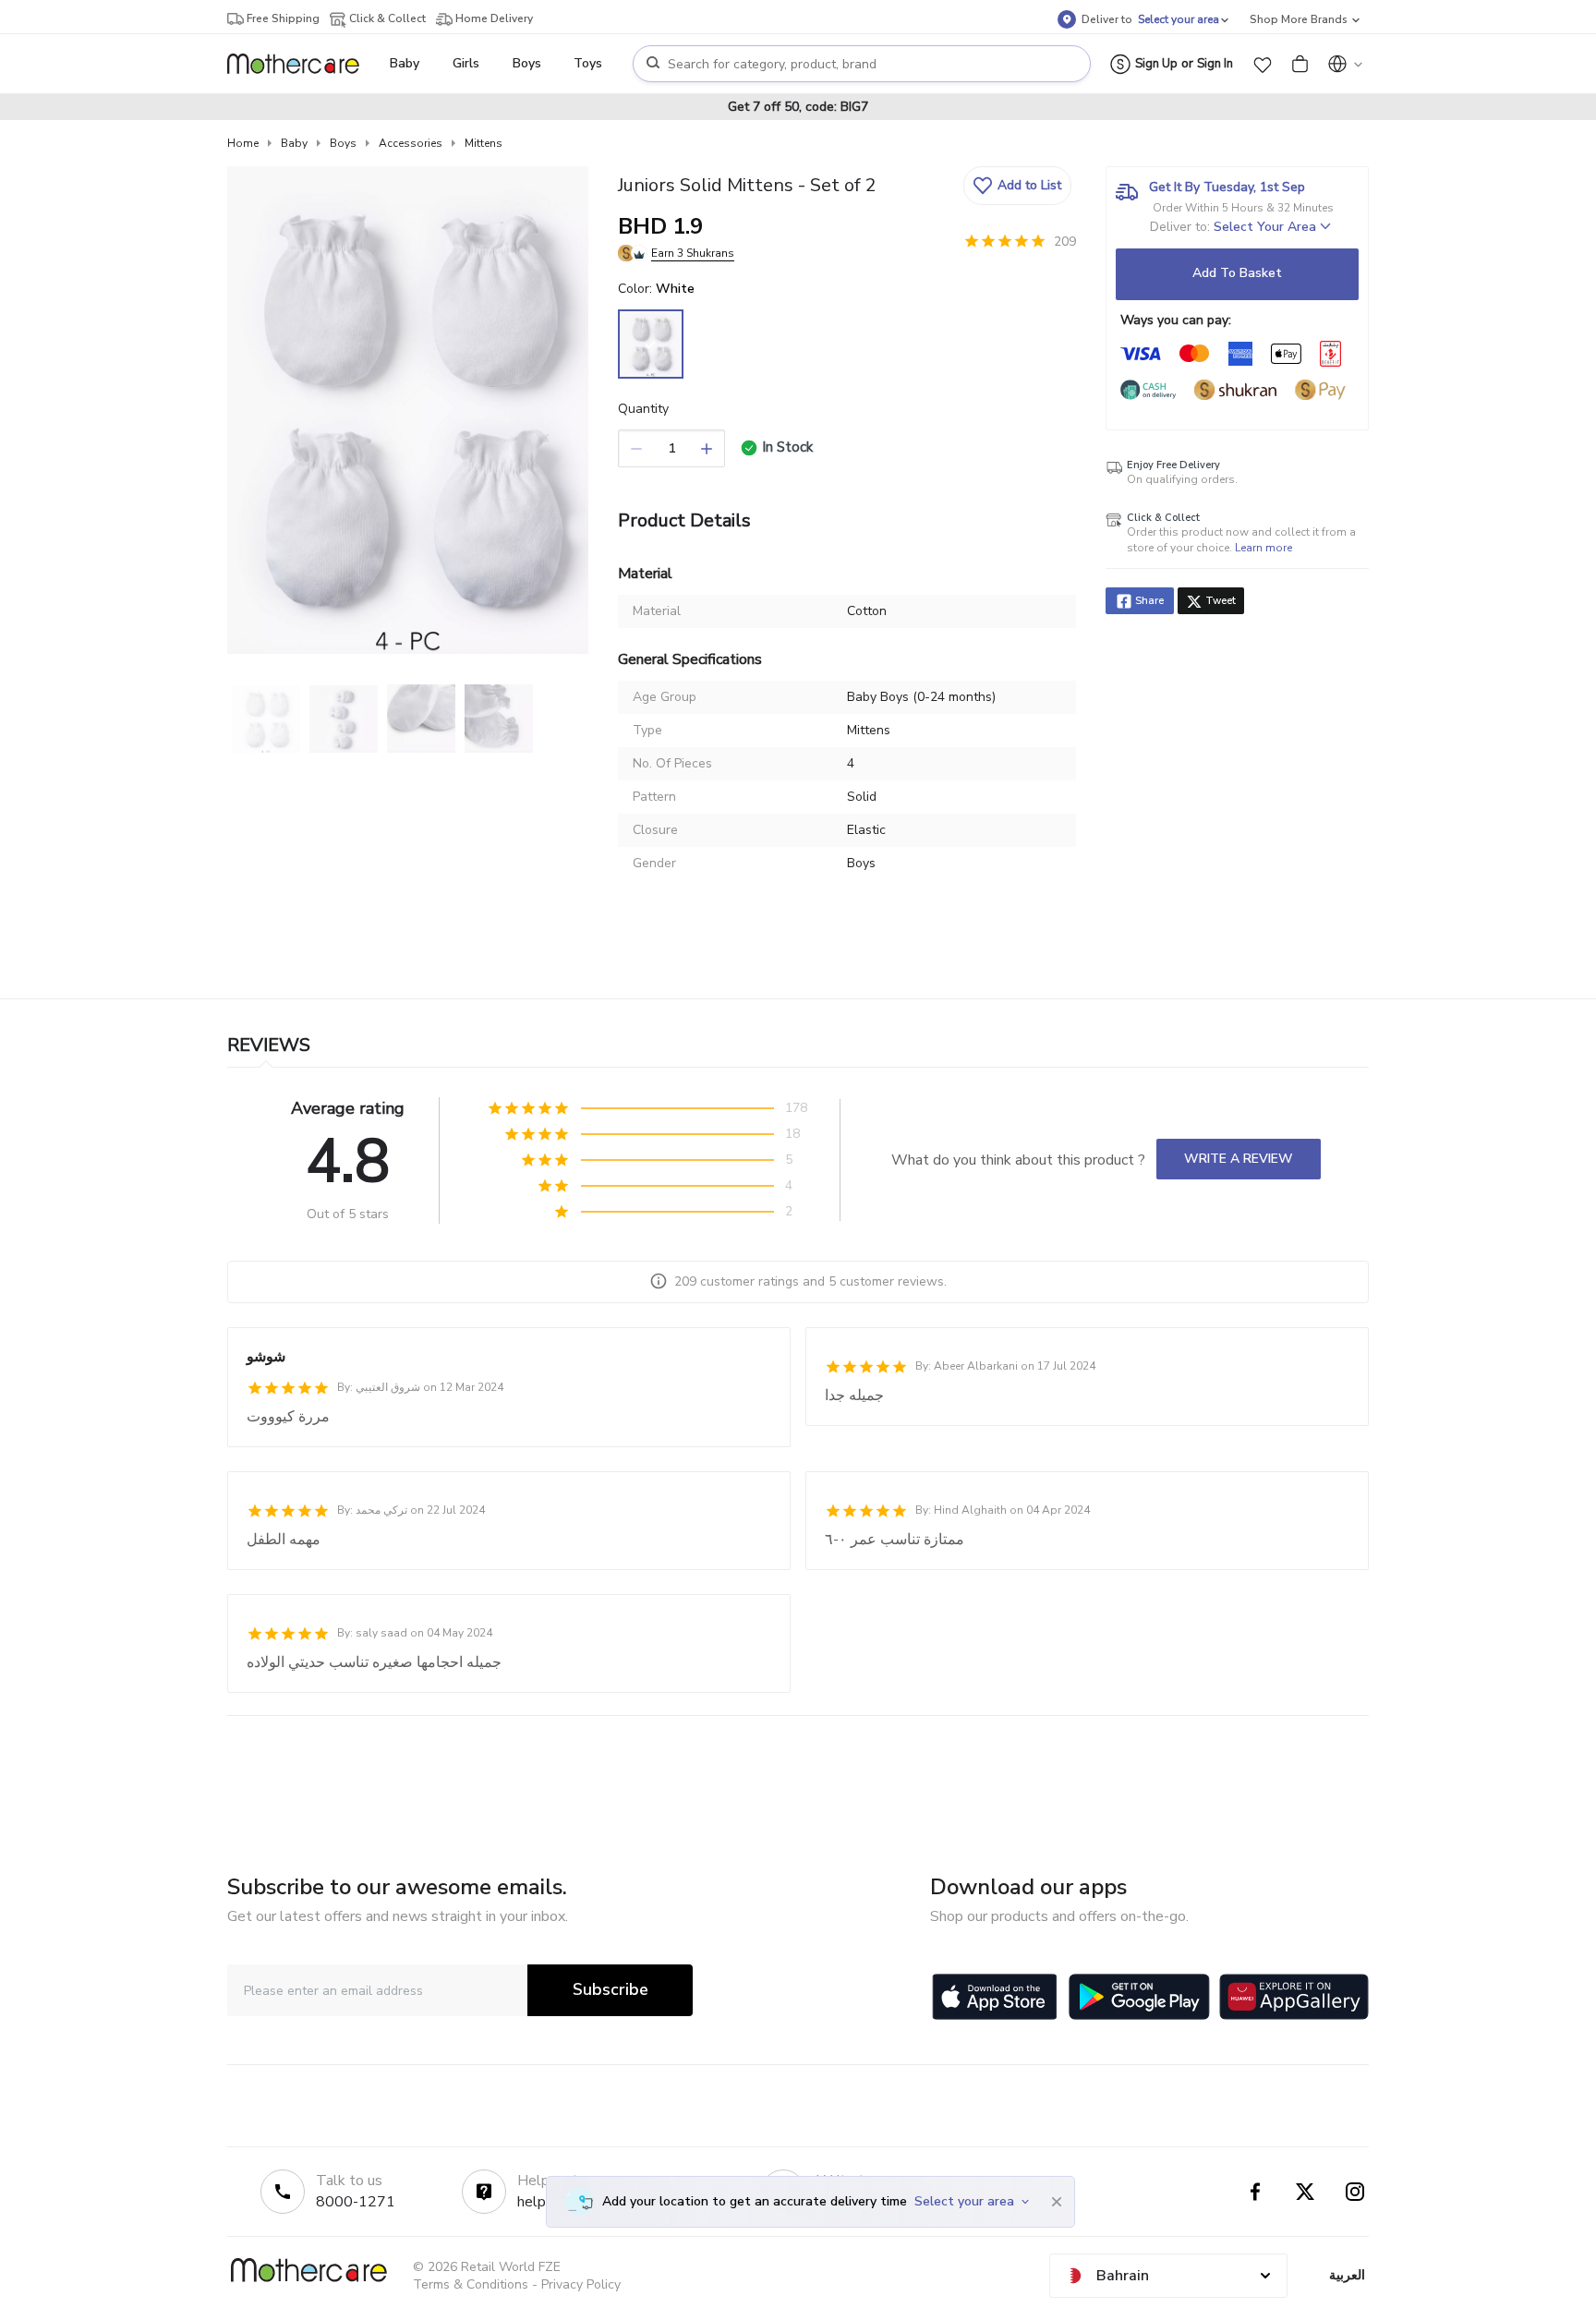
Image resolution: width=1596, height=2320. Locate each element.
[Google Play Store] (1139, 1997)
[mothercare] (301, 64)
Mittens (484, 143)
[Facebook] (1255, 2192)
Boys (343, 143)
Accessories (411, 143)
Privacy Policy (581, 2284)
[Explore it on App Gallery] (1294, 1997)
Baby (294, 143)
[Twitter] (1305, 2192)
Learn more (1263, 548)
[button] (1263, 64)
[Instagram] (1355, 2192)
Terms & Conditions (471, 2284)
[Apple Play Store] (995, 1997)
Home (243, 143)
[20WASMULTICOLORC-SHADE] (651, 344)
